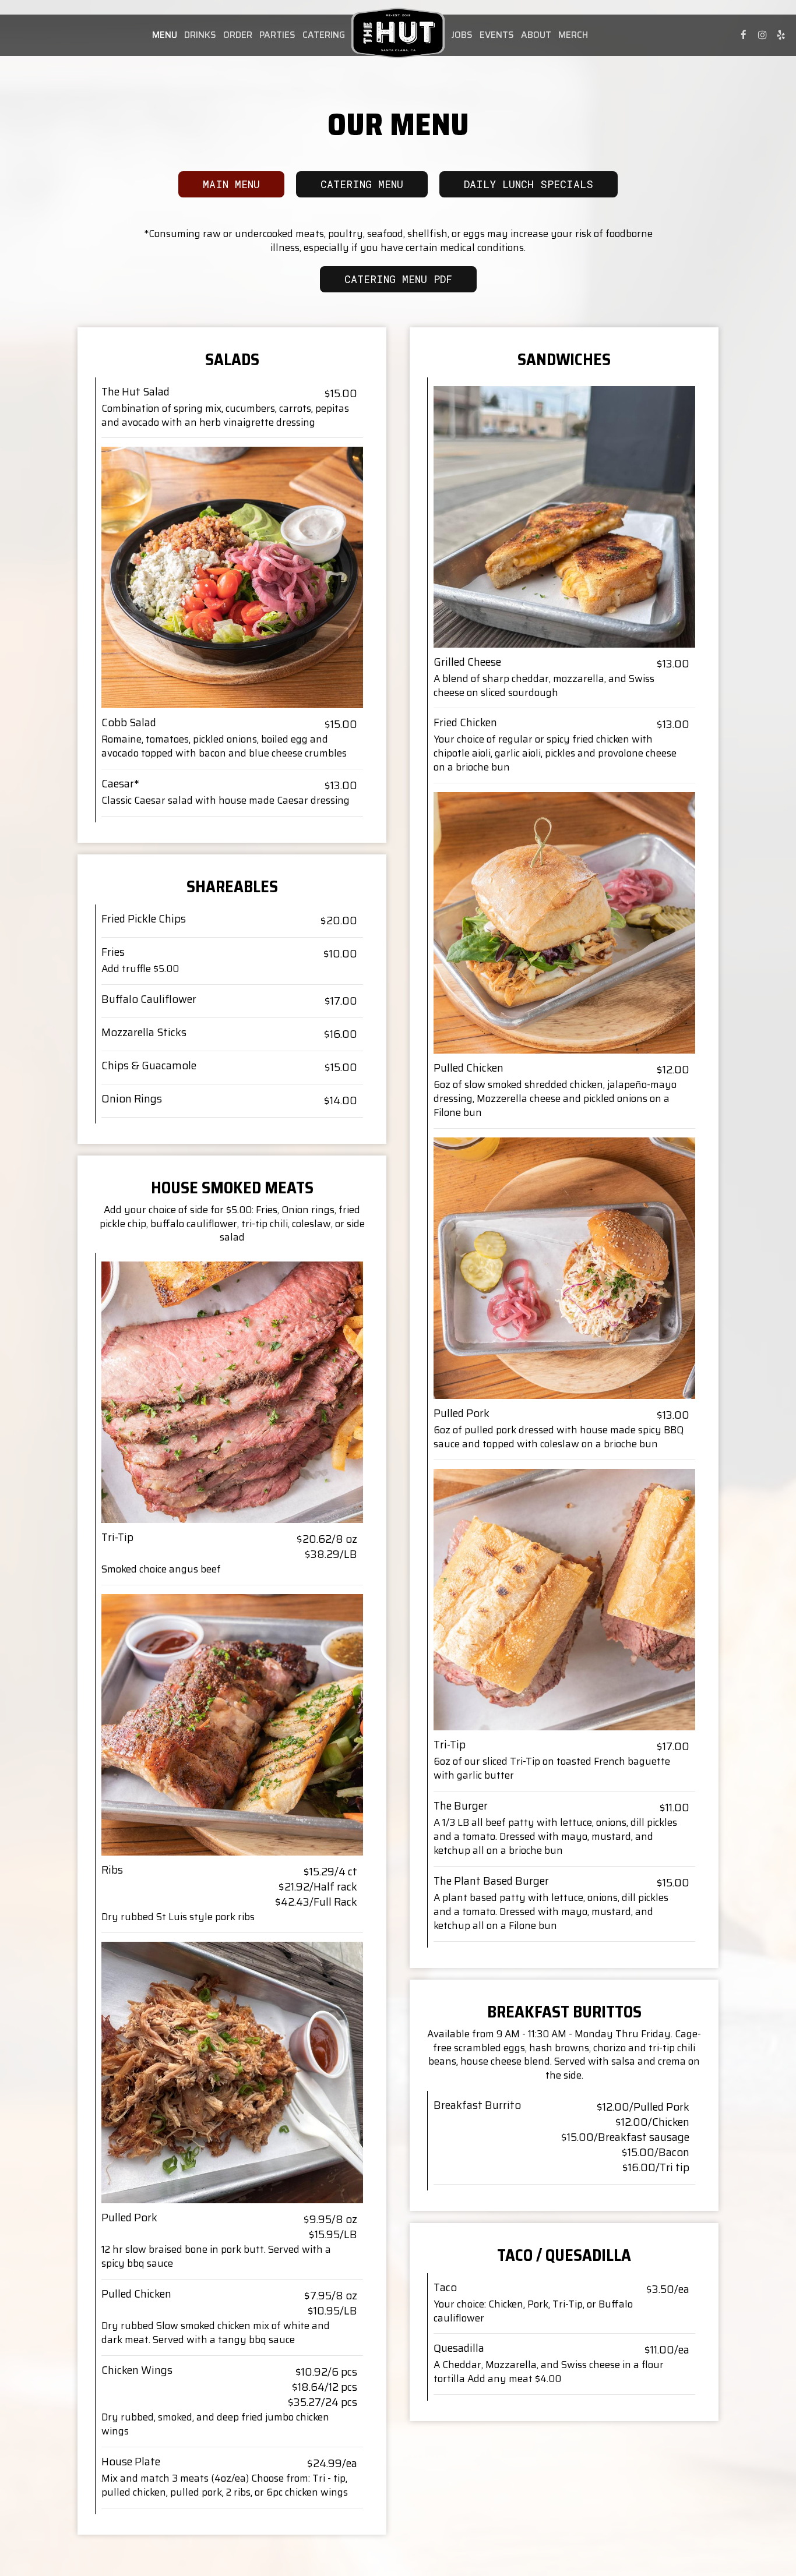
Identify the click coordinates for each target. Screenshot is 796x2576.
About (536, 35)
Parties (277, 35)
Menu (165, 35)
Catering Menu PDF (398, 279)
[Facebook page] (744, 35)
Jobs (462, 35)
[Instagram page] (762, 35)
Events (497, 35)
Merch (573, 35)
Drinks (200, 35)
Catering (324, 35)
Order (238, 35)
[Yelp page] (781, 35)
